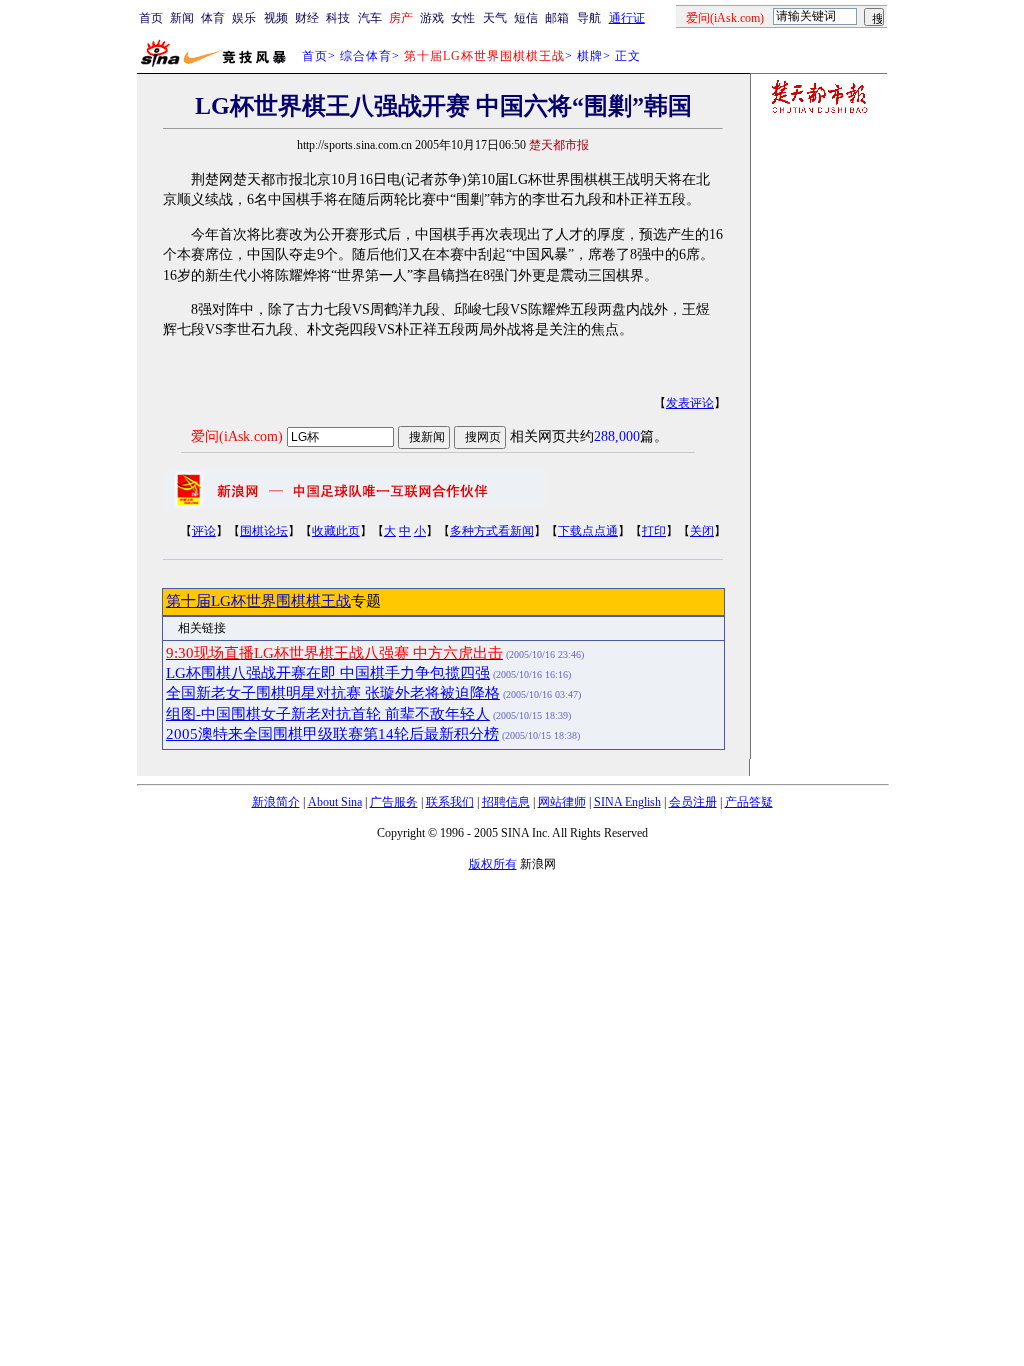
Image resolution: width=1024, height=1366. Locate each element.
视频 (276, 18)
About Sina (335, 802)
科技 (338, 18)
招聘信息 (506, 802)
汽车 (370, 18)
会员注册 (693, 802)
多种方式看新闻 (492, 531)
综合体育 (366, 56)
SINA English (627, 802)
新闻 (182, 18)
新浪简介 (276, 802)
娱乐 (244, 18)
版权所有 (493, 864)
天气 (495, 18)
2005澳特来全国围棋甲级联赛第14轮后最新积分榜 (332, 734)
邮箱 (557, 18)
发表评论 (690, 403)
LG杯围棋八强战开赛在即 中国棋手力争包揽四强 (328, 673)
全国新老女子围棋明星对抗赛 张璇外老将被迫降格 (333, 693)
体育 (213, 18)
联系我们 (450, 802)
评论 (204, 531)
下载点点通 (588, 531)
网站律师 (562, 802)
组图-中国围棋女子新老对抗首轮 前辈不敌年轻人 (328, 714)
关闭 (702, 531)
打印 (654, 531)
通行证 (627, 18)
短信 (526, 18)
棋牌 (590, 56)
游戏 (432, 18)
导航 (589, 18)
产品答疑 (749, 802)
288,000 (617, 436)
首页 (151, 18)
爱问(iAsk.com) (237, 436)
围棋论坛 (264, 531)
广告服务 (394, 802)
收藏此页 (336, 531)
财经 (307, 18)
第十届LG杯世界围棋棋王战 (258, 601)
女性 (463, 18)
